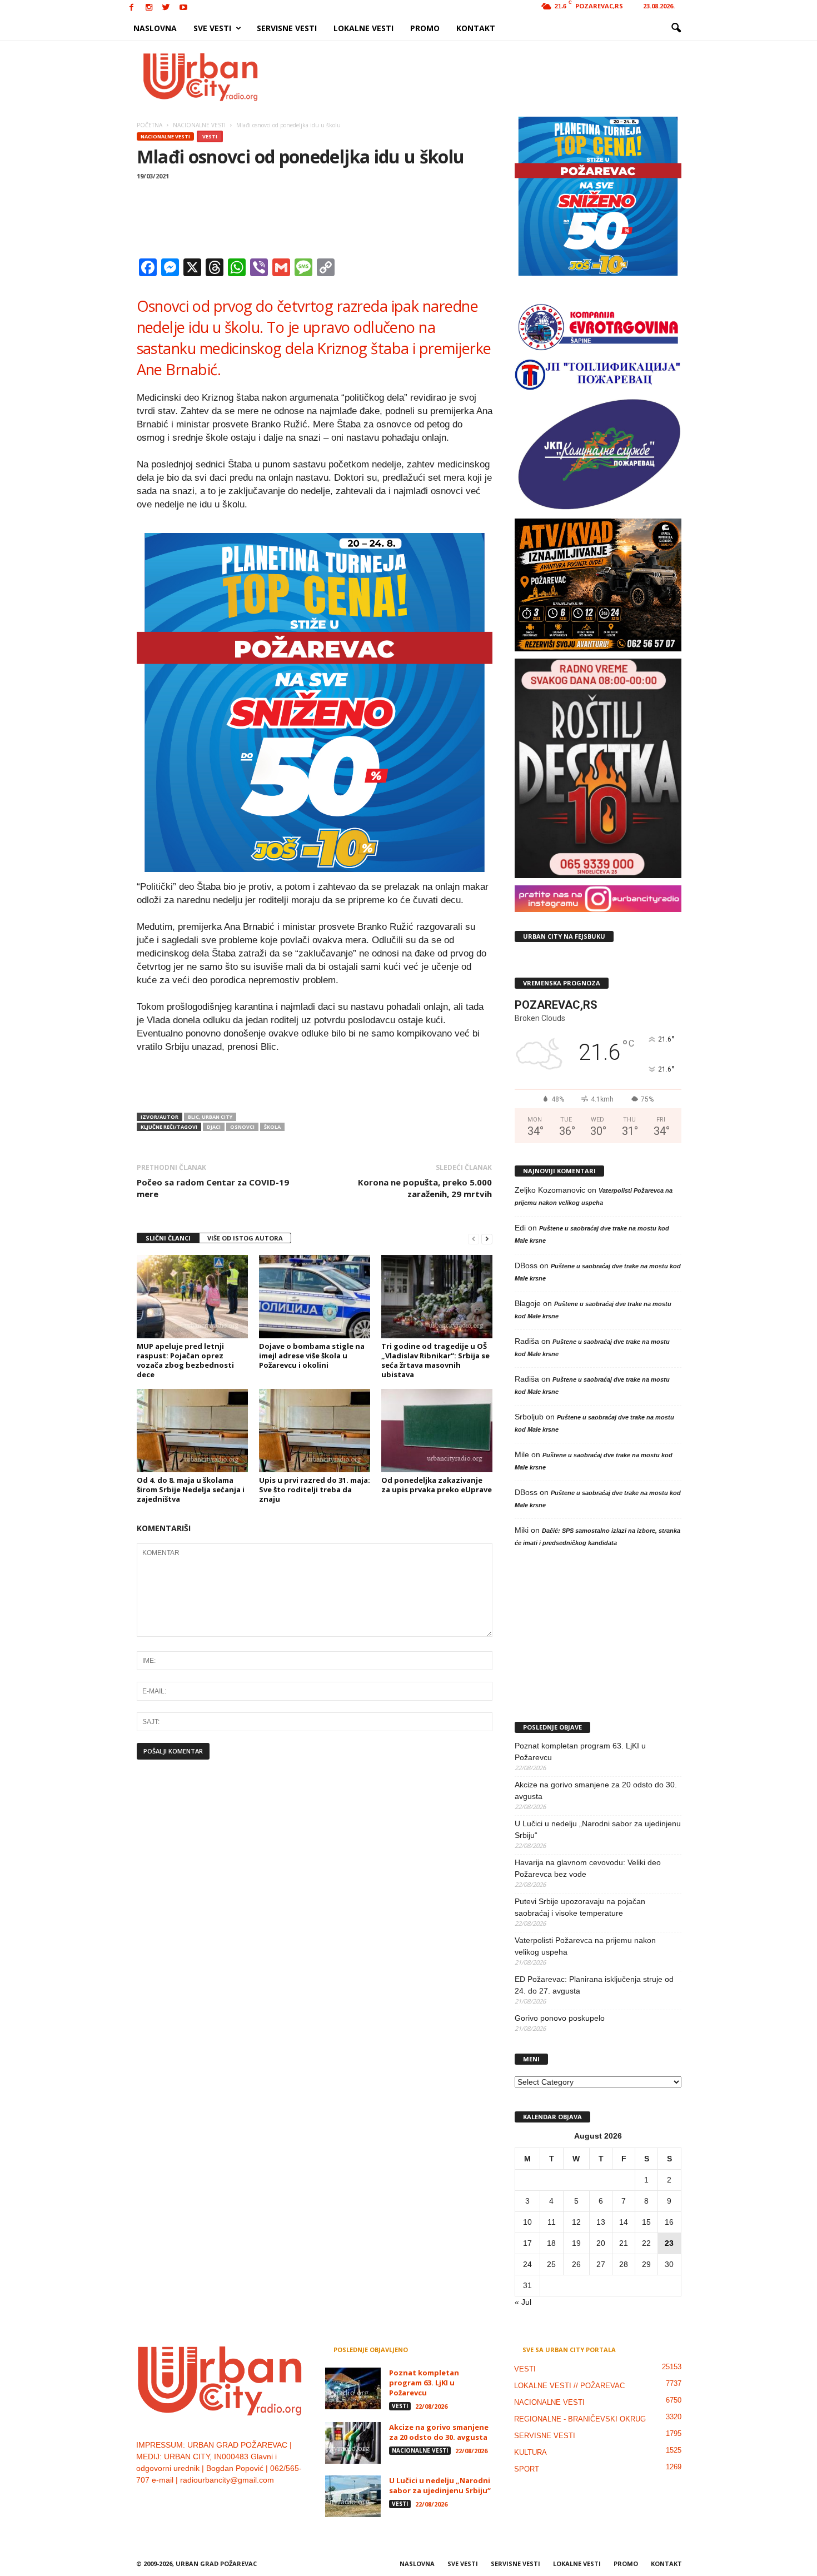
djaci (214, 1127)
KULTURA (530, 2452)
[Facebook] (132, 8)
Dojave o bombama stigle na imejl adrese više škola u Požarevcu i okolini (312, 1356)
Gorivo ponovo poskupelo (560, 2018)
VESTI (210, 136)
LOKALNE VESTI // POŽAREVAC (569, 2386)
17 (527, 2243)
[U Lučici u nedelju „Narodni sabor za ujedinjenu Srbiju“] (353, 2496)
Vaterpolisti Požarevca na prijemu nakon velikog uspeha (585, 1946)
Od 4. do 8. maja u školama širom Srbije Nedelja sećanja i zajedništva (191, 1489)
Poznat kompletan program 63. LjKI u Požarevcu (580, 1752)
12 (576, 2222)
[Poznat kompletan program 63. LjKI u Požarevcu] (353, 2388)
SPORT (527, 2469)
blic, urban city (210, 1117)
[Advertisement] (490, 77)
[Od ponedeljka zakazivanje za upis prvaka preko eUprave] (437, 1431)
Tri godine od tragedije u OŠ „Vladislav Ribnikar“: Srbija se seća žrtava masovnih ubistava (435, 1360)
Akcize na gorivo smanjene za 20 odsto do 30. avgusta (596, 1790)
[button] (676, 28)
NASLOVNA (155, 28)
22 (646, 2243)
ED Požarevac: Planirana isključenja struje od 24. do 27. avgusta (594, 1985)
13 (601, 2222)
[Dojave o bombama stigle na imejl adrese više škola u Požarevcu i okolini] (315, 1297)
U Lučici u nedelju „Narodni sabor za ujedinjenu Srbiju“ (598, 1829)
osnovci (242, 1127)
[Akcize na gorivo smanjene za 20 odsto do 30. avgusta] (353, 2443)
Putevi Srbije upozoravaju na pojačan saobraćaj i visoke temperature (580, 1907)
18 (551, 2243)
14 (624, 2222)
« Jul (523, 2302)
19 (576, 2243)
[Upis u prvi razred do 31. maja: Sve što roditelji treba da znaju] (315, 1431)
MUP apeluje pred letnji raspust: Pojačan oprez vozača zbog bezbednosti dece (185, 1360)
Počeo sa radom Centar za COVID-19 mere (213, 1188)
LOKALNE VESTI (363, 28)
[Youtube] (183, 8)
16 (669, 2222)
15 (646, 2222)
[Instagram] (149, 8)
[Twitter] (166, 8)
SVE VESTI (212, 28)
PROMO (425, 28)
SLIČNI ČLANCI (168, 1238)
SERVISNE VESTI (287, 28)
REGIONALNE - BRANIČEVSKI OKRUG (580, 2419)
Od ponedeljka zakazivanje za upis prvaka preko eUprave (437, 1485)
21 (624, 2243)
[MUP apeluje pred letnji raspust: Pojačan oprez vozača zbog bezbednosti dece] (192, 1297)
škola (272, 1127)
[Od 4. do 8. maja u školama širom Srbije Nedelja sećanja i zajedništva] (192, 1431)
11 (552, 2222)
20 (601, 2243)
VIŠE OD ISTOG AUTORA (245, 1238)
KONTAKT (476, 28)
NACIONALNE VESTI (165, 136)
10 (527, 2222)
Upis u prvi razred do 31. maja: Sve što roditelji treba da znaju (315, 1489)
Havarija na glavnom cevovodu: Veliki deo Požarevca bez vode (588, 1868)
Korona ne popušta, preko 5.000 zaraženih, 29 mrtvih (425, 1188)
